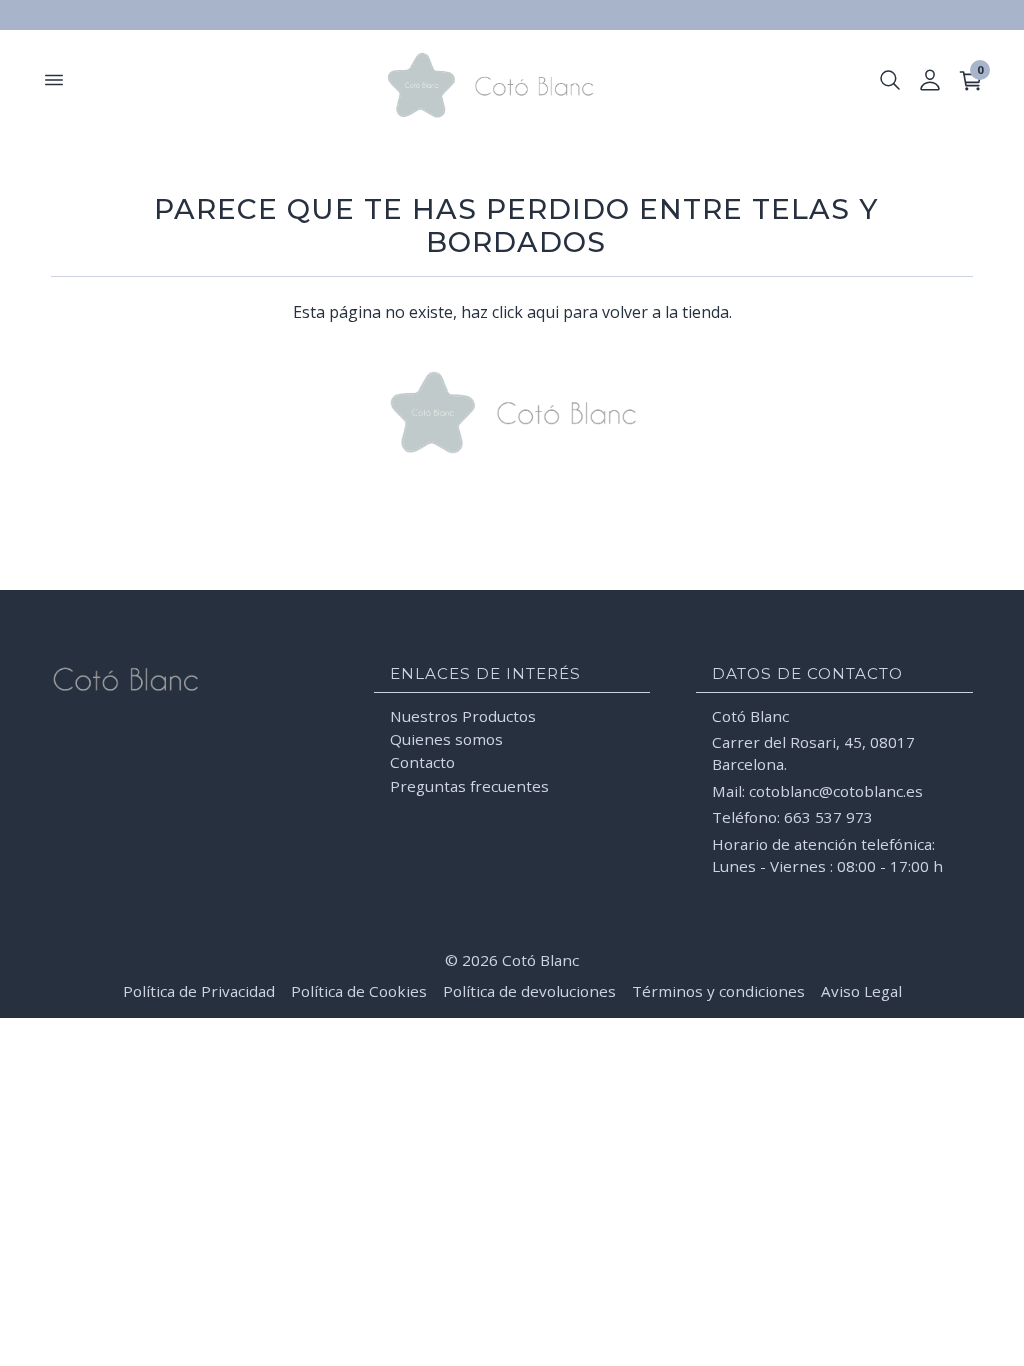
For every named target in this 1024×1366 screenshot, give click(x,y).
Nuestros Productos (463, 716)
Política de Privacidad (199, 991)
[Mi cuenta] (930, 80)
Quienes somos (446, 739)
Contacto (422, 762)
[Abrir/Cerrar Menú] (54, 80)
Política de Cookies (359, 991)
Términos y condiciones (718, 991)
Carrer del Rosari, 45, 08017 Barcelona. (813, 753)
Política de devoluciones (529, 991)
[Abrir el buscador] (890, 80)
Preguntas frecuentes (469, 786)
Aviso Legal (861, 991)
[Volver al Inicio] (512, 85)
